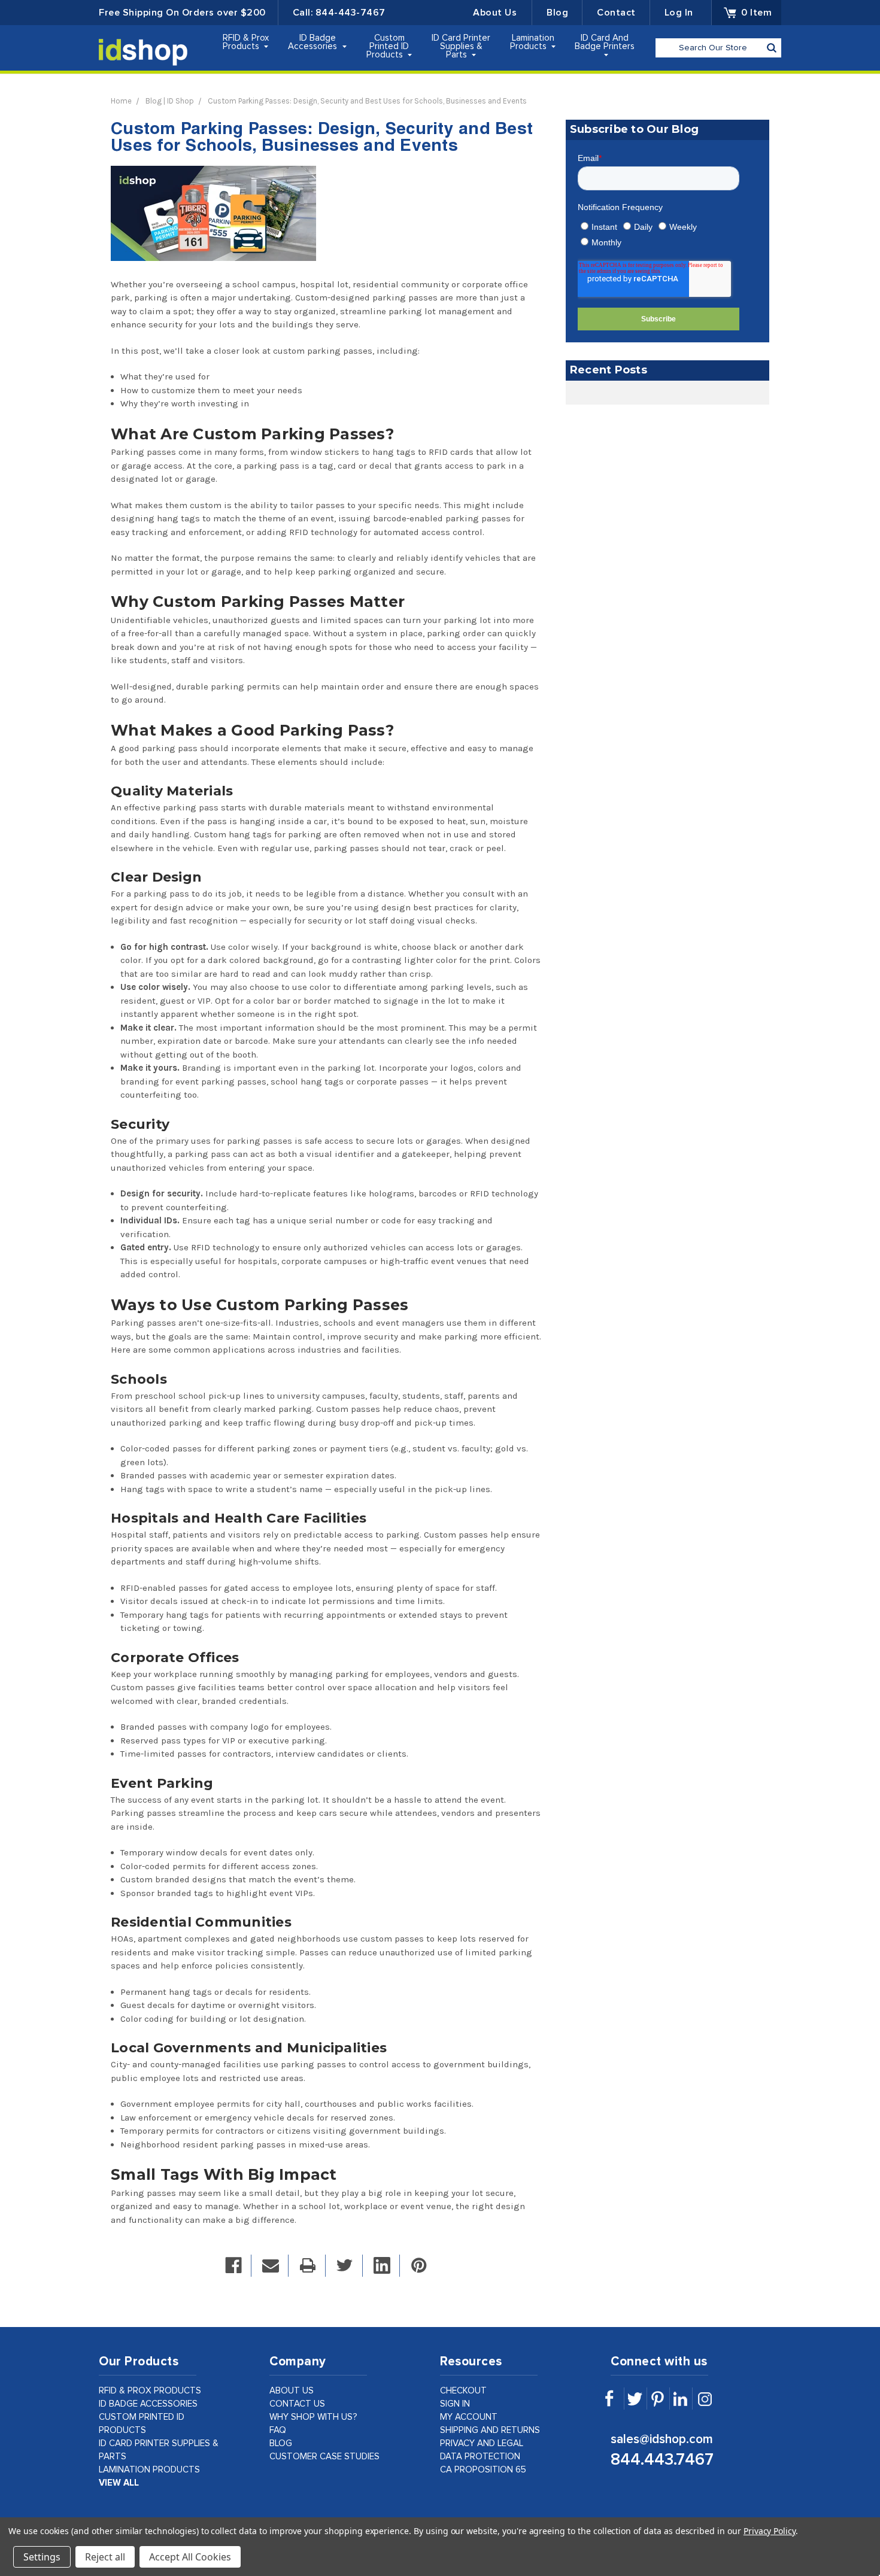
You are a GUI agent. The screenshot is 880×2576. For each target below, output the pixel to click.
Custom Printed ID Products (388, 46)
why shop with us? (313, 2417)
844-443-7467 (351, 13)
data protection (480, 2457)
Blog (557, 13)
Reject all (105, 2557)
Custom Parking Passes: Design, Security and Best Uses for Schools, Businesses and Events (367, 101)
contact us (297, 2404)
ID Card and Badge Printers (605, 42)
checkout (463, 2391)
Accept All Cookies (190, 2557)
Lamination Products (532, 42)
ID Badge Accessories (314, 42)
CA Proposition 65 (483, 2470)
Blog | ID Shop (170, 101)
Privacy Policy (770, 2531)
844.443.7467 (662, 2460)
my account (469, 2417)
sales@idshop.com (662, 2439)
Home (121, 101)
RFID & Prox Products (246, 42)
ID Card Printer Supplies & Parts (461, 46)
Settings (42, 2557)
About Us (495, 13)
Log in (679, 13)
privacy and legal (482, 2443)
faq (278, 2430)
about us (292, 2391)
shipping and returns (490, 2430)
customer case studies (324, 2457)
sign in (455, 2404)
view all (119, 2483)
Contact (616, 13)
